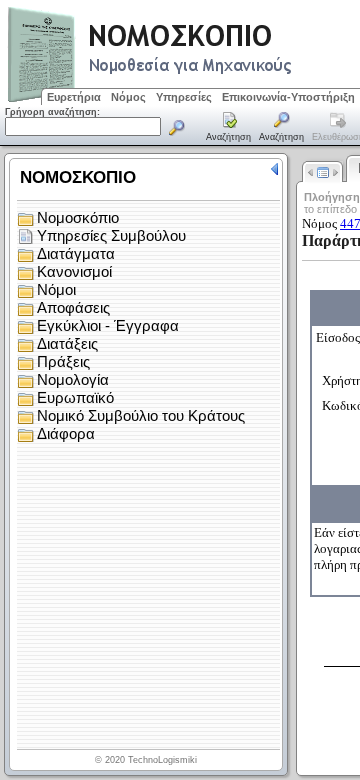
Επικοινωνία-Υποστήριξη (288, 97)
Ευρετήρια (74, 97)
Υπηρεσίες (184, 97)
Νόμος (128, 97)
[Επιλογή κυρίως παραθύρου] (229, 128)
